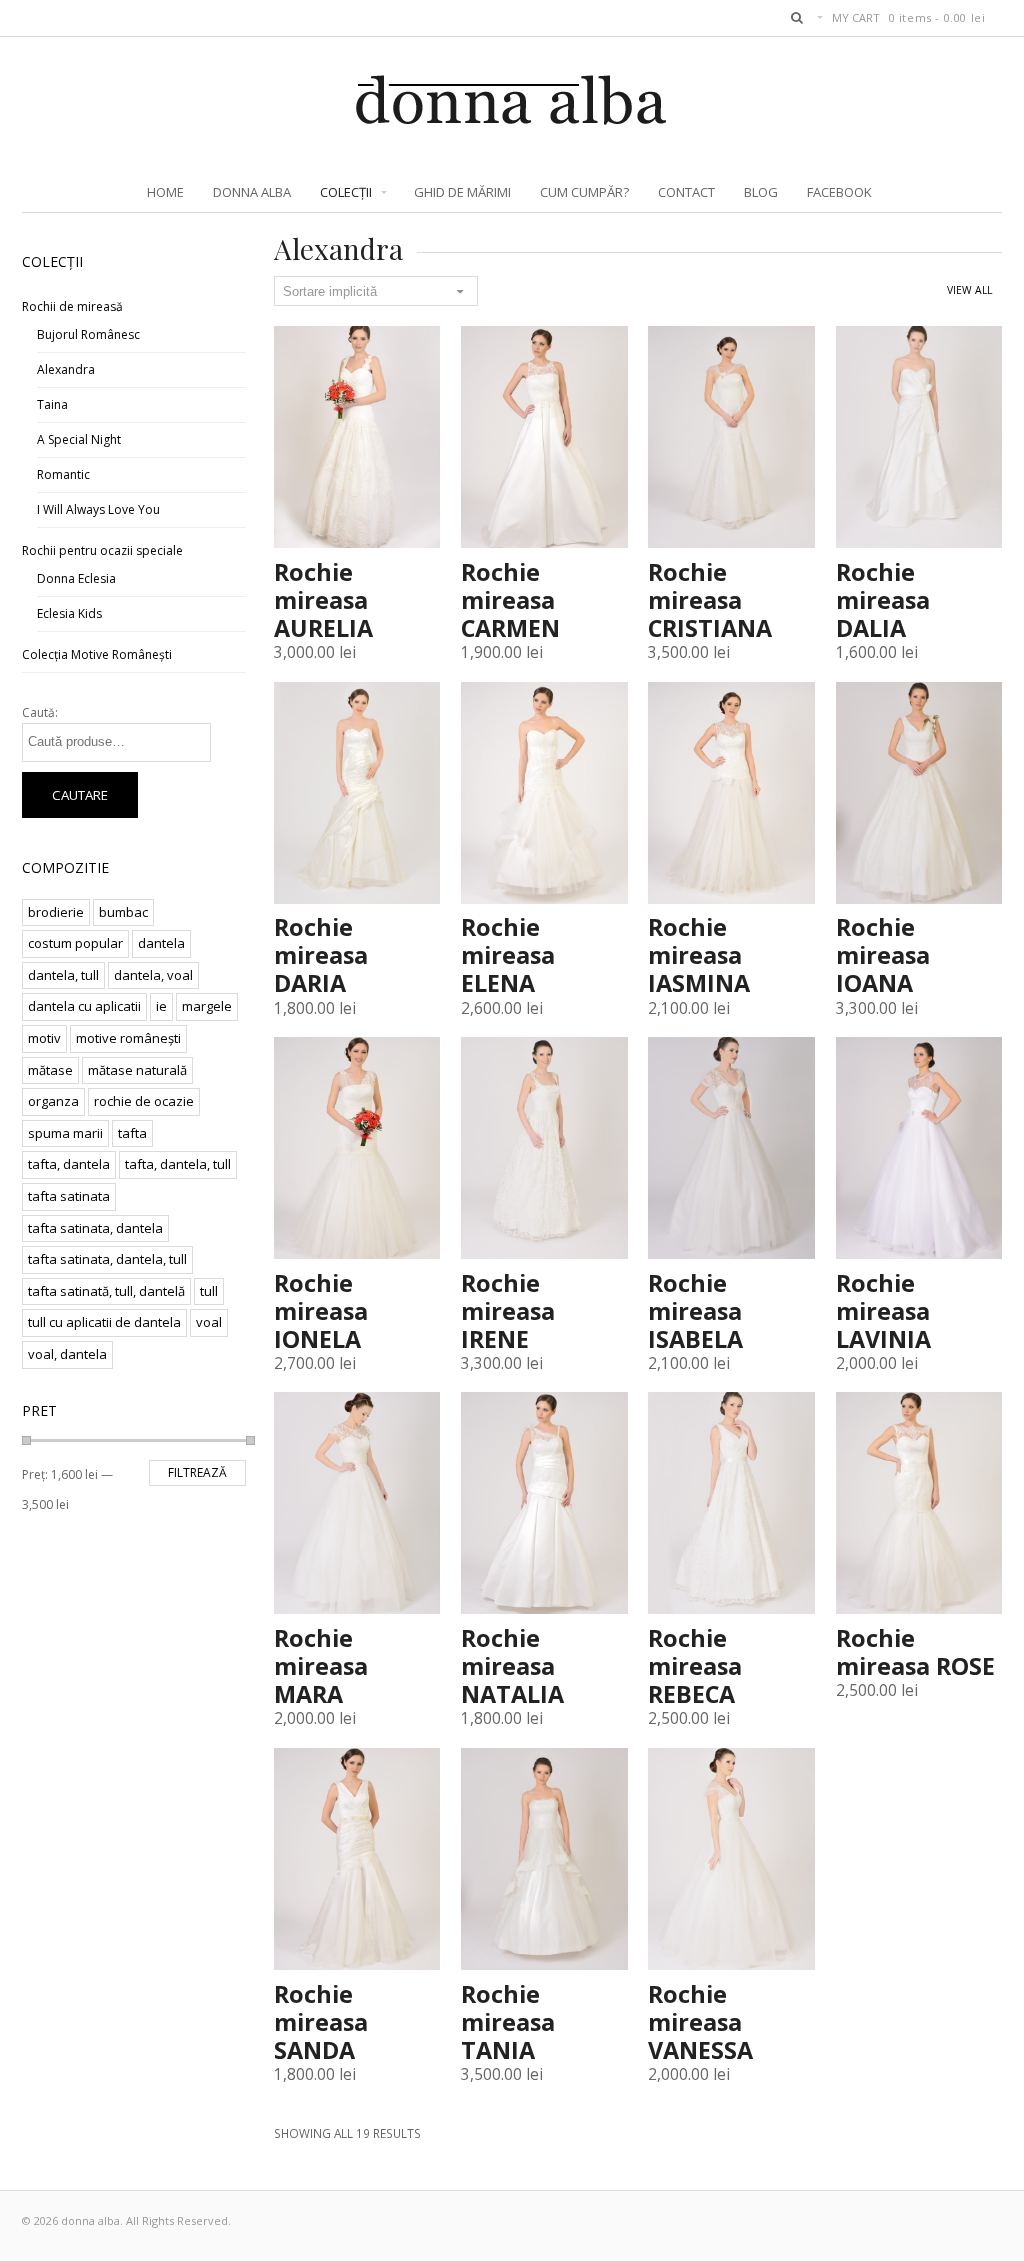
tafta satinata (69, 1196)
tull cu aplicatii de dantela (104, 1322)
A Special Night (79, 439)
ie (161, 1006)
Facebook (839, 192)
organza (53, 1101)
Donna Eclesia (76, 578)
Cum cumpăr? (584, 192)
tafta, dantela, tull (178, 1164)
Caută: (40, 712)
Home (165, 192)
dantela (161, 943)
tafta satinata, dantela (95, 1228)
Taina (52, 404)
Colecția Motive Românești (97, 654)
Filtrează (197, 1472)
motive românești (128, 1038)
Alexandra (66, 369)
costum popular (75, 943)
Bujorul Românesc (88, 334)
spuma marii (65, 1133)
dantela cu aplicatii (84, 1006)
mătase (50, 1070)
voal (209, 1322)
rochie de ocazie (144, 1101)
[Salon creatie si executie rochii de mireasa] (512, 117)
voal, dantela (67, 1354)
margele (207, 1006)
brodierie (56, 912)
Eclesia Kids (69, 613)
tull (209, 1291)
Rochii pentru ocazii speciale (102, 550)
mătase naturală (137, 1070)
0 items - (937, 17)
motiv (44, 1038)
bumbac (123, 912)
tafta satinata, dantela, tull (107, 1259)
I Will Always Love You (98, 509)
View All (969, 290)
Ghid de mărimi (462, 192)
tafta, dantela (69, 1164)
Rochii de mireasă (72, 306)
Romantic (63, 474)
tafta (132, 1133)
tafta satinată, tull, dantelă (106, 1291)
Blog (761, 192)
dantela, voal (153, 975)
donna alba (252, 192)
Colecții (346, 192)
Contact (686, 192)
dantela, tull (63, 975)
